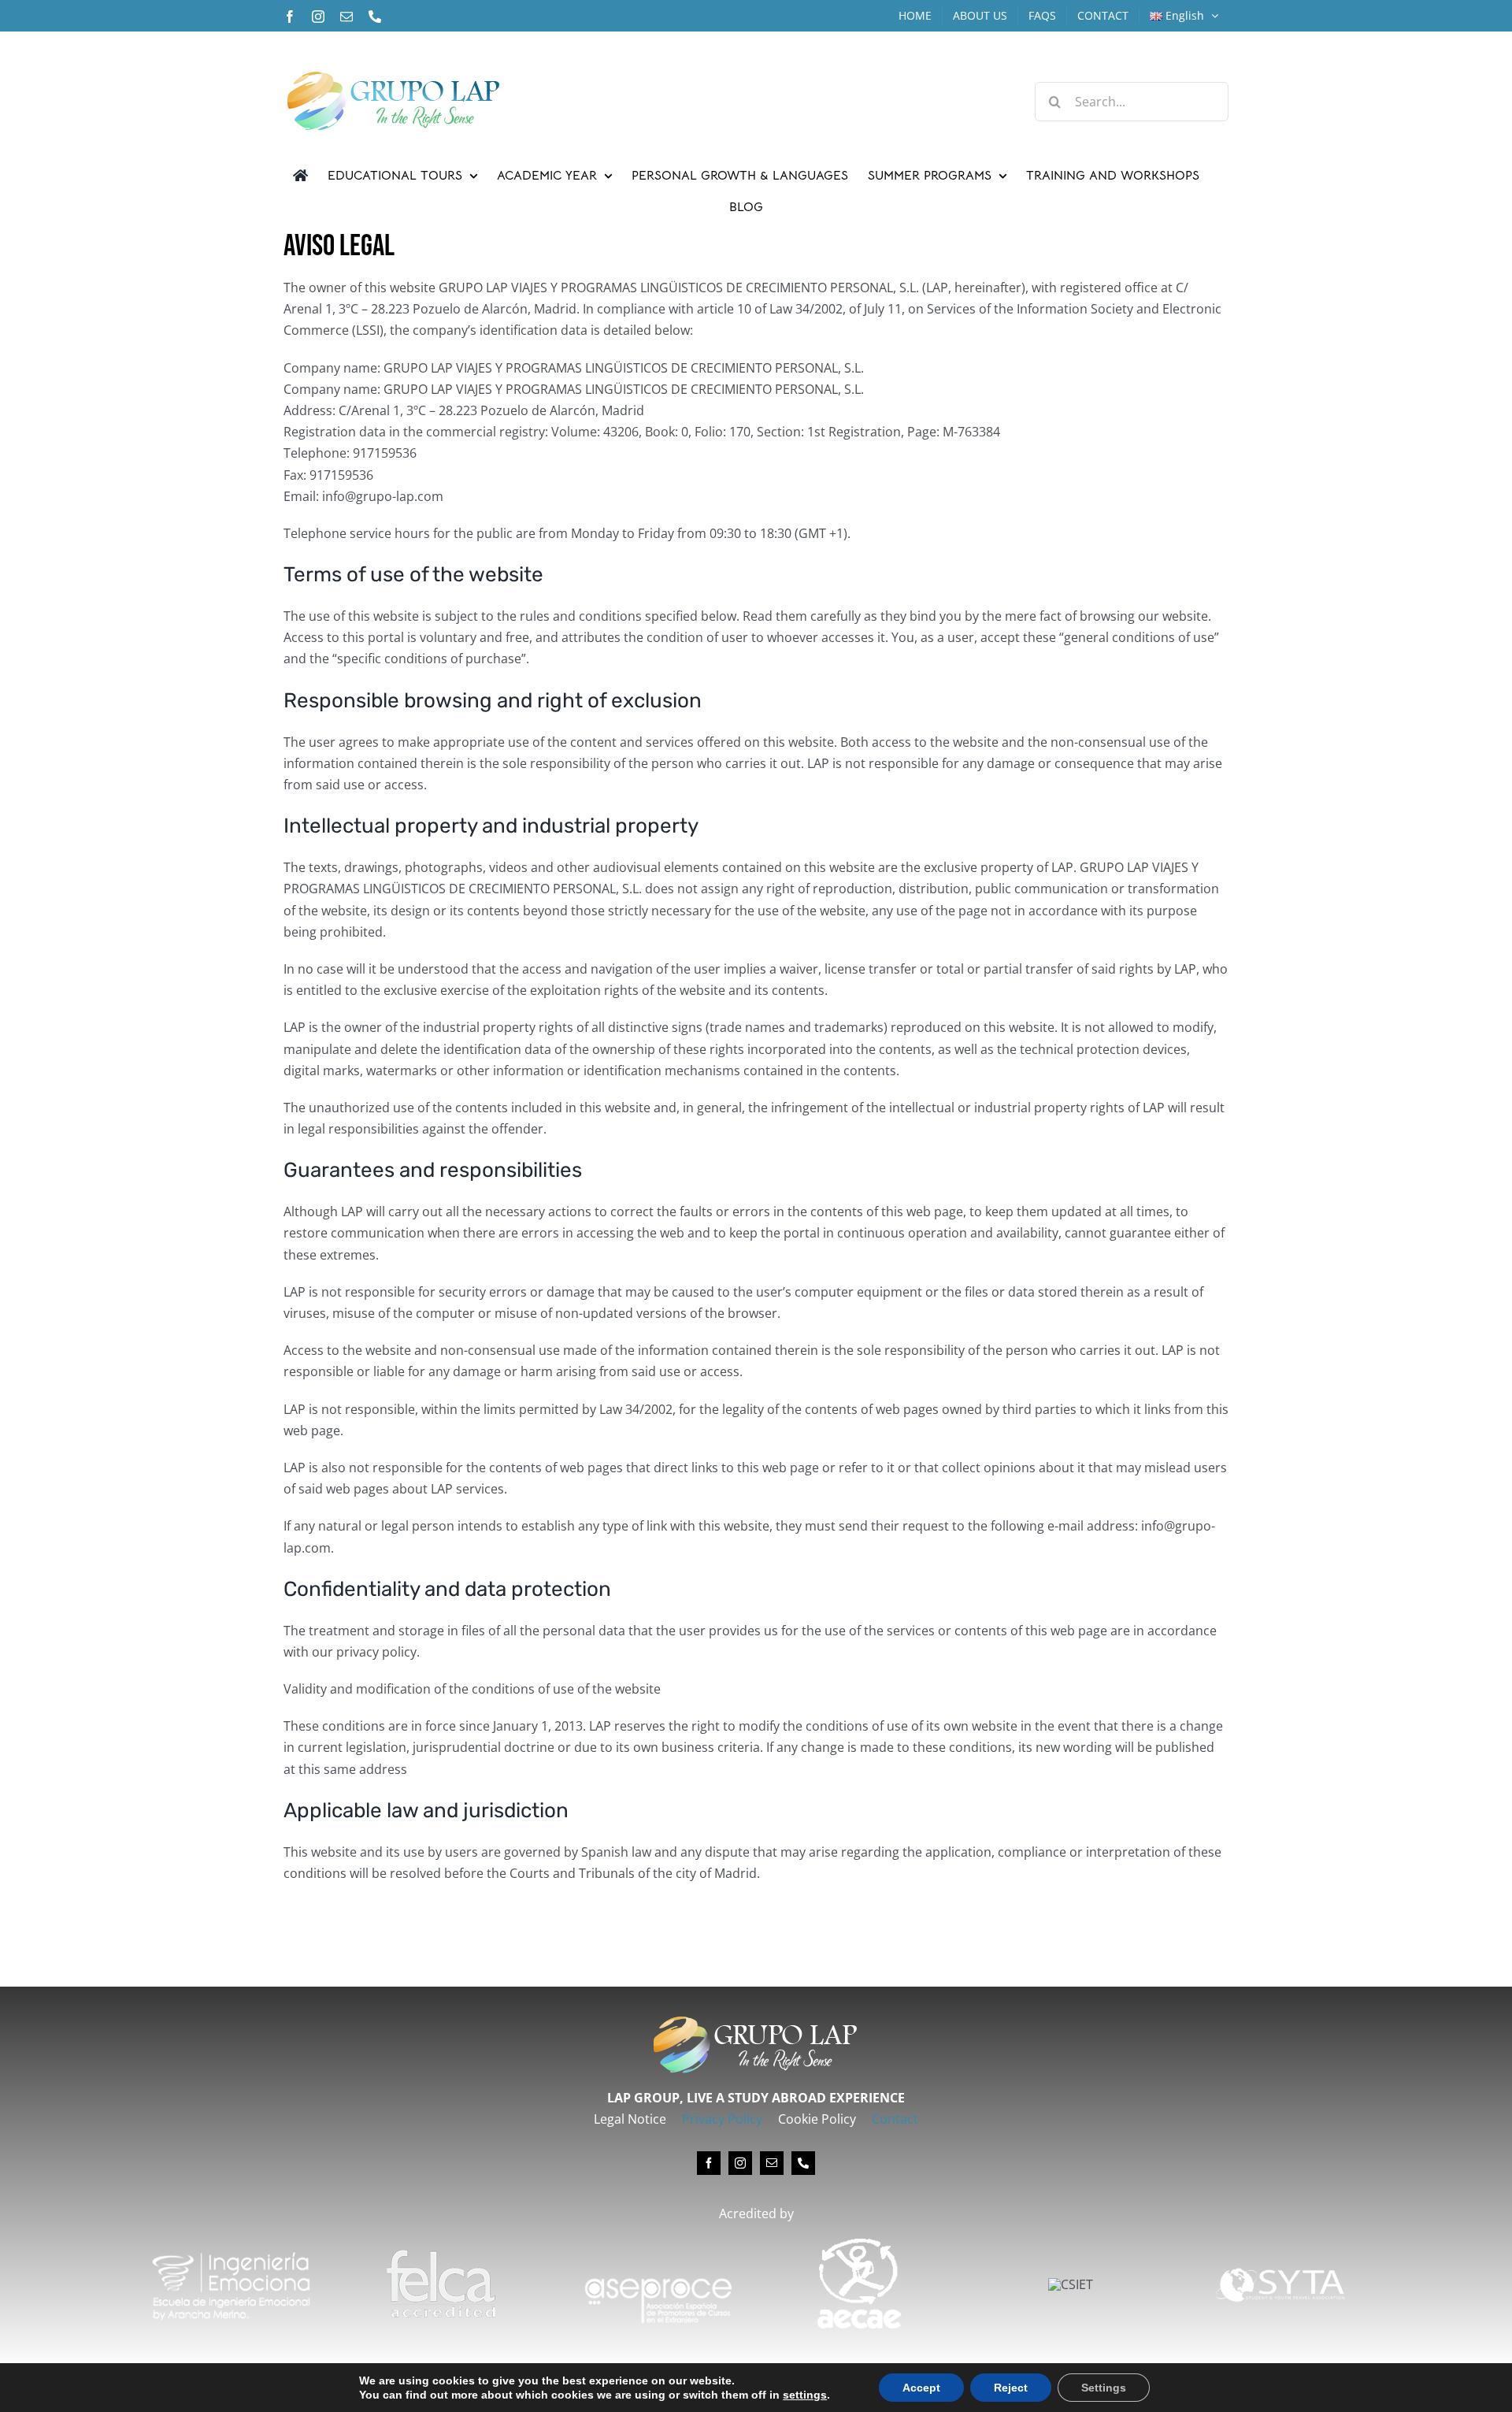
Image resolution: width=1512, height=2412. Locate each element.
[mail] (772, 2163)
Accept (921, 2388)
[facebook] (709, 2163)
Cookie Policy (817, 2119)
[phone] (803, 2163)
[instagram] (740, 2163)
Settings (1104, 2388)
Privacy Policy (722, 2119)
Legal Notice (630, 2119)
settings (805, 2395)
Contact (895, 2119)
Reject (1011, 2388)
